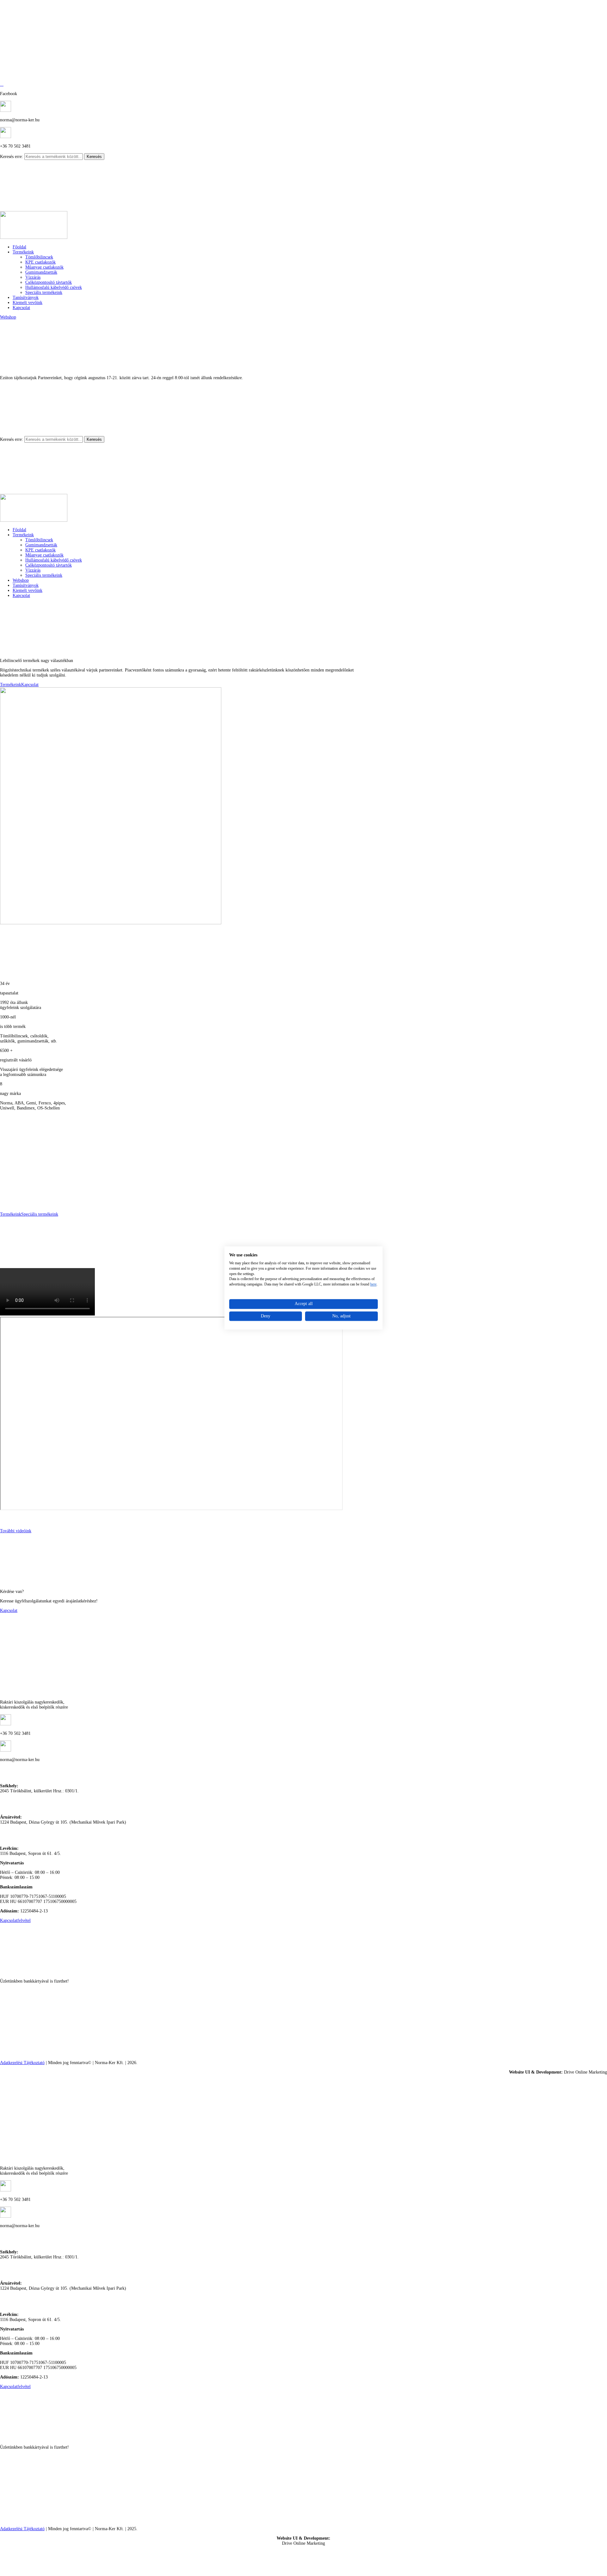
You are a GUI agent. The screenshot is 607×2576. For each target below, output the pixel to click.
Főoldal (19, 247)
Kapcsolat (21, 308)
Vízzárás (33, 277)
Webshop (8, 317)
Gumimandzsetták (41, 272)
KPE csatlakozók (40, 262)
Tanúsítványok (26, 298)
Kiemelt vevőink (28, 303)
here (373, 1284)
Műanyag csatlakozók (44, 267)
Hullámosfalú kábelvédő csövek (54, 287)
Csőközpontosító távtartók (49, 282)
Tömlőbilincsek (39, 257)
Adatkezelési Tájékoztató (22, 2063)
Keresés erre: (12, 157)
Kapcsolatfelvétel (15, 1920)
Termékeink (23, 252)
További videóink (16, 1531)
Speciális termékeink (44, 292)
